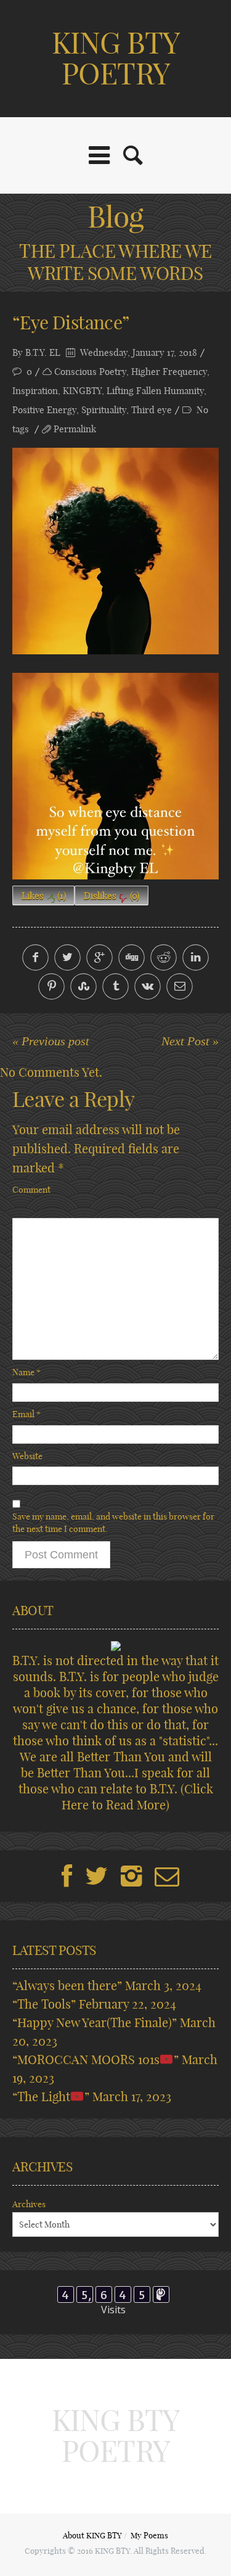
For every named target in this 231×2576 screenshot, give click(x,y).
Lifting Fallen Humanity (155, 391)
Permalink (75, 429)
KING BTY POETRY (115, 58)
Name (26, 1372)
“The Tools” (44, 2004)
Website (27, 1456)
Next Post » (190, 1041)
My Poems (149, 2535)
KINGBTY (82, 391)
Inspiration (35, 391)
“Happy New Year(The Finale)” (95, 2023)
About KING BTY (92, 2535)
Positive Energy (44, 410)
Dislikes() (111, 896)
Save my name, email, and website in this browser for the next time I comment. (113, 1523)
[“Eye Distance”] (115, 551)
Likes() (44, 896)
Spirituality (104, 410)
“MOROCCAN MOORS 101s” (95, 2060)
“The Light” (51, 2097)
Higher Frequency (169, 372)
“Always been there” (67, 1985)
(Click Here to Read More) (137, 1797)
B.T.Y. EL (43, 352)
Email (26, 1414)
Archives (29, 2204)
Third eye (152, 410)
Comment (31, 1190)
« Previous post (51, 1041)
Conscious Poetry (90, 372)
